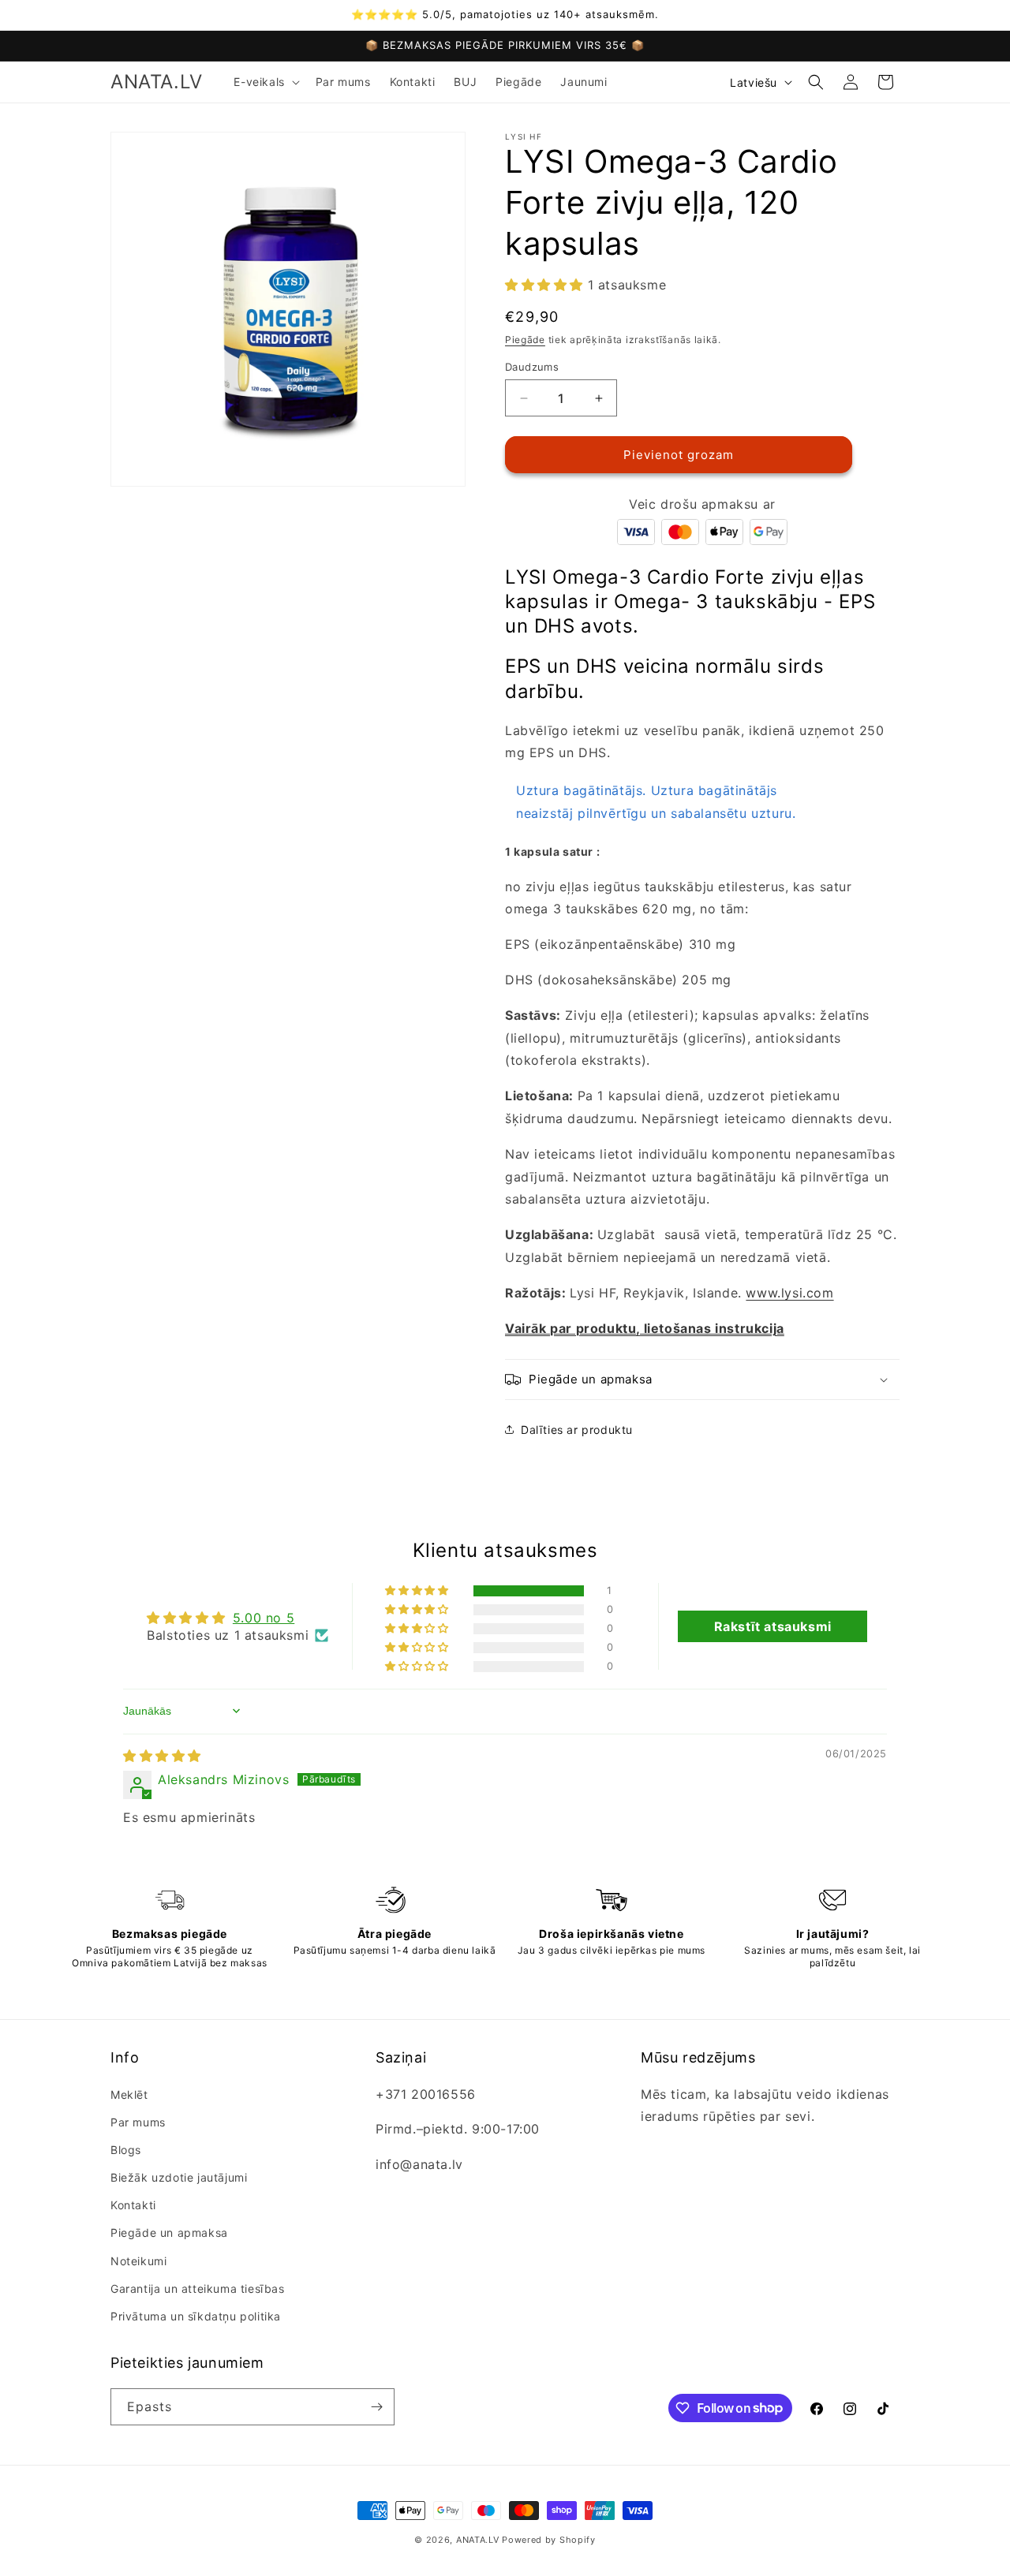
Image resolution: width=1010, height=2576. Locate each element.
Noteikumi (138, 2261)
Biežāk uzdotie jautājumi (179, 2177)
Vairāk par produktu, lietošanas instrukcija (645, 1328)
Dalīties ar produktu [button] (577, 1430)
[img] (162, 1756)
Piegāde (525, 340)
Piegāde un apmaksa (169, 2233)
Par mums (138, 2122)
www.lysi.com (789, 1293)
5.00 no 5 (264, 1618)
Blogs (126, 2150)
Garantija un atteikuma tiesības (198, 2289)
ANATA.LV (478, 2540)
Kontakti (133, 2205)
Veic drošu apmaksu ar (702, 504)
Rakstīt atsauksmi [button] (773, 1626)
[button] (265, 82)
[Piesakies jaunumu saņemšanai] (376, 2407)
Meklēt (129, 2094)
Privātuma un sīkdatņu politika (196, 2316)
